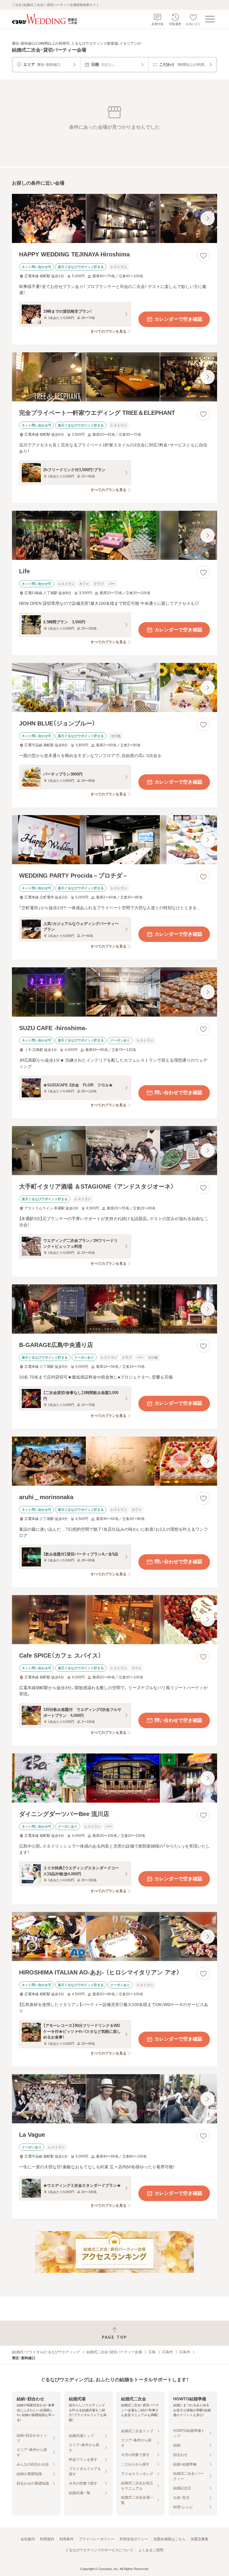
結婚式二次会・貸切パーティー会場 (114, 2352)
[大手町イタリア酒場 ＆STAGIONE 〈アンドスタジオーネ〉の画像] (114, 1151)
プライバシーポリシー (97, 2539)
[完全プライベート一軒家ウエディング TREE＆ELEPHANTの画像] (114, 377)
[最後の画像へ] (208, 218)
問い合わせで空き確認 (178, 1092)
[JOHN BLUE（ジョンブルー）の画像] (114, 687)
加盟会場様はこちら (169, 2539)
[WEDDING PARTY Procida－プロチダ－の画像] (114, 840)
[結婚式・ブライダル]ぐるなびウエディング (46, 2352)
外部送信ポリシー (134, 2539)
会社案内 (28, 2539)
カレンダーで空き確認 (178, 319)
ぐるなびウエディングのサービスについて (99, 2550)
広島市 (168, 2352)
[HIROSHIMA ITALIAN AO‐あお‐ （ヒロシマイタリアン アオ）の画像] (114, 1936)
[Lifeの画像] (114, 535)
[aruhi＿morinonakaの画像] (114, 1461)
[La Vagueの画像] (114, 2099)
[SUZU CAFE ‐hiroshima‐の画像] (114, 992)
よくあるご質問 (151, 2550)
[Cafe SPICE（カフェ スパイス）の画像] (114, 1620)
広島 (152, 2352)
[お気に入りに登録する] (203, 256)
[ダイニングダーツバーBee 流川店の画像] (114, 1778)
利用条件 (66, 2539)
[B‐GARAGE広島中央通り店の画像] (114, 1309)
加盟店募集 (199, 2539)
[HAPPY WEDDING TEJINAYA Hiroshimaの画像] (114, 218)
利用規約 (47, 2539)
